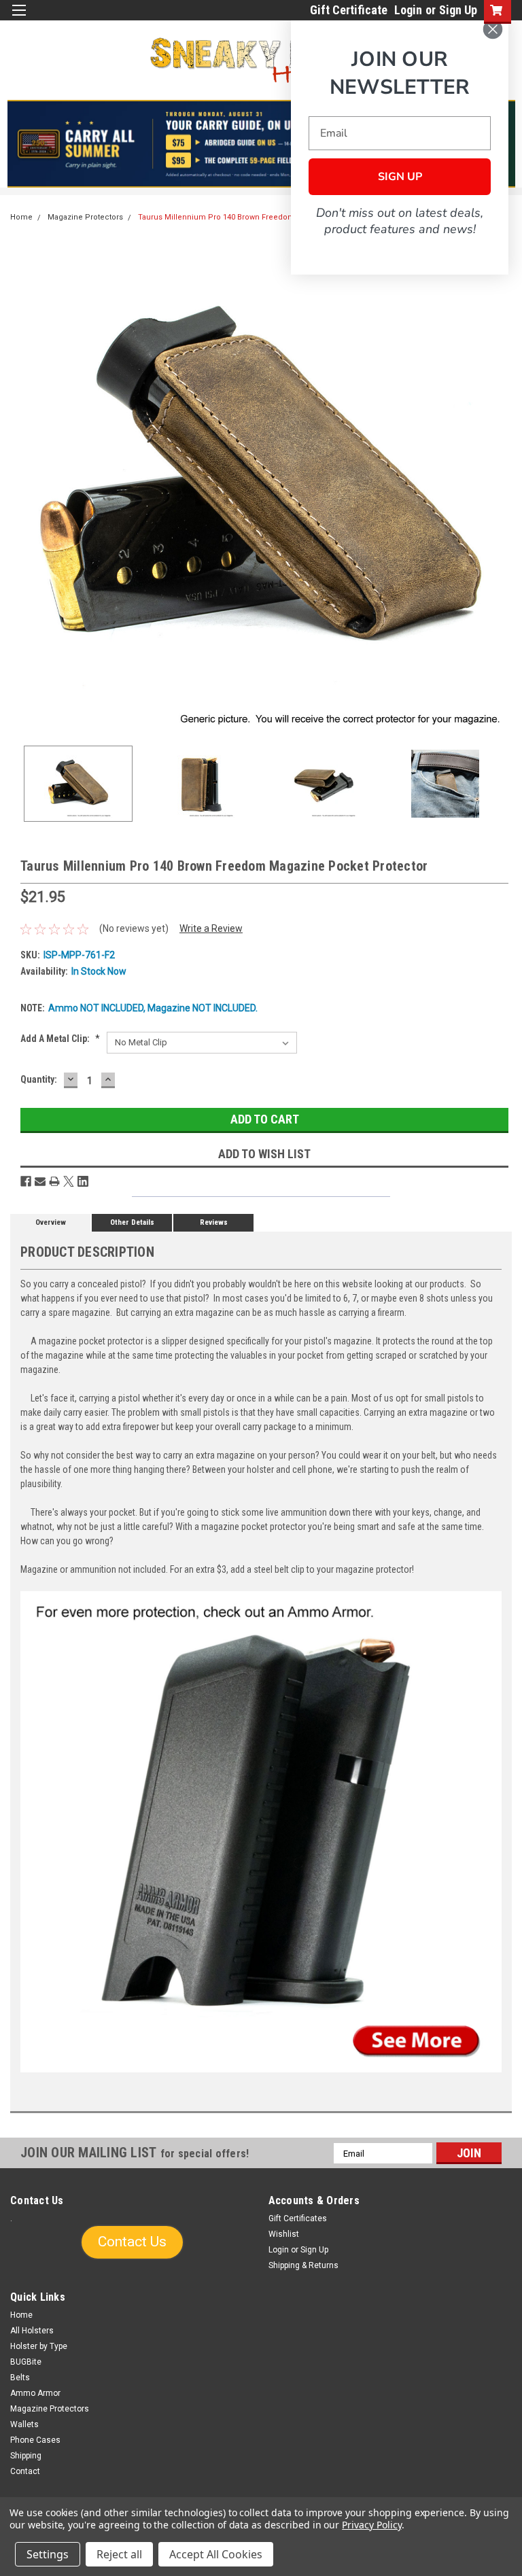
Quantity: (39, 1079)
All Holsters (32, 2331)
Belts (20, 2378)
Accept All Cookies (216, 2554)
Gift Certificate (349, 10)
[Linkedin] (83, 1181)
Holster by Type (39, 2346)
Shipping (26, 2456)
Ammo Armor (35, 2393)
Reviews (214, 1222)
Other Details (132, 1222)
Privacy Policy (371, 2525)
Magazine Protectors (85, 217)
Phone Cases (35, 2440)
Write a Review (211, 928)
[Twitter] (69, 1181)
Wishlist (284, 2234)
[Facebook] (26, 1181)
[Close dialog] (493, 29)
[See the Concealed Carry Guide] (261, 144)
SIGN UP (400, 177)
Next (502, 485)
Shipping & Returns (303, 2265)
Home (21, 217)
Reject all (119, 2554)
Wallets (24, 2424)
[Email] (40, 1181)
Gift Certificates (298, 2218)
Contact (25, 2471)
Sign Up (458, 10)
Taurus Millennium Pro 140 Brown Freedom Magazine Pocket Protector (267, 217)
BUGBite (26, 2362)
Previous (20, 485)
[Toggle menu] (19, 19)
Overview (51, 1222)
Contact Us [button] (132, 2242)
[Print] (54, 1181)
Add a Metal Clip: (60, 1039)
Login (408, 10)
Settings (48, 2554)
